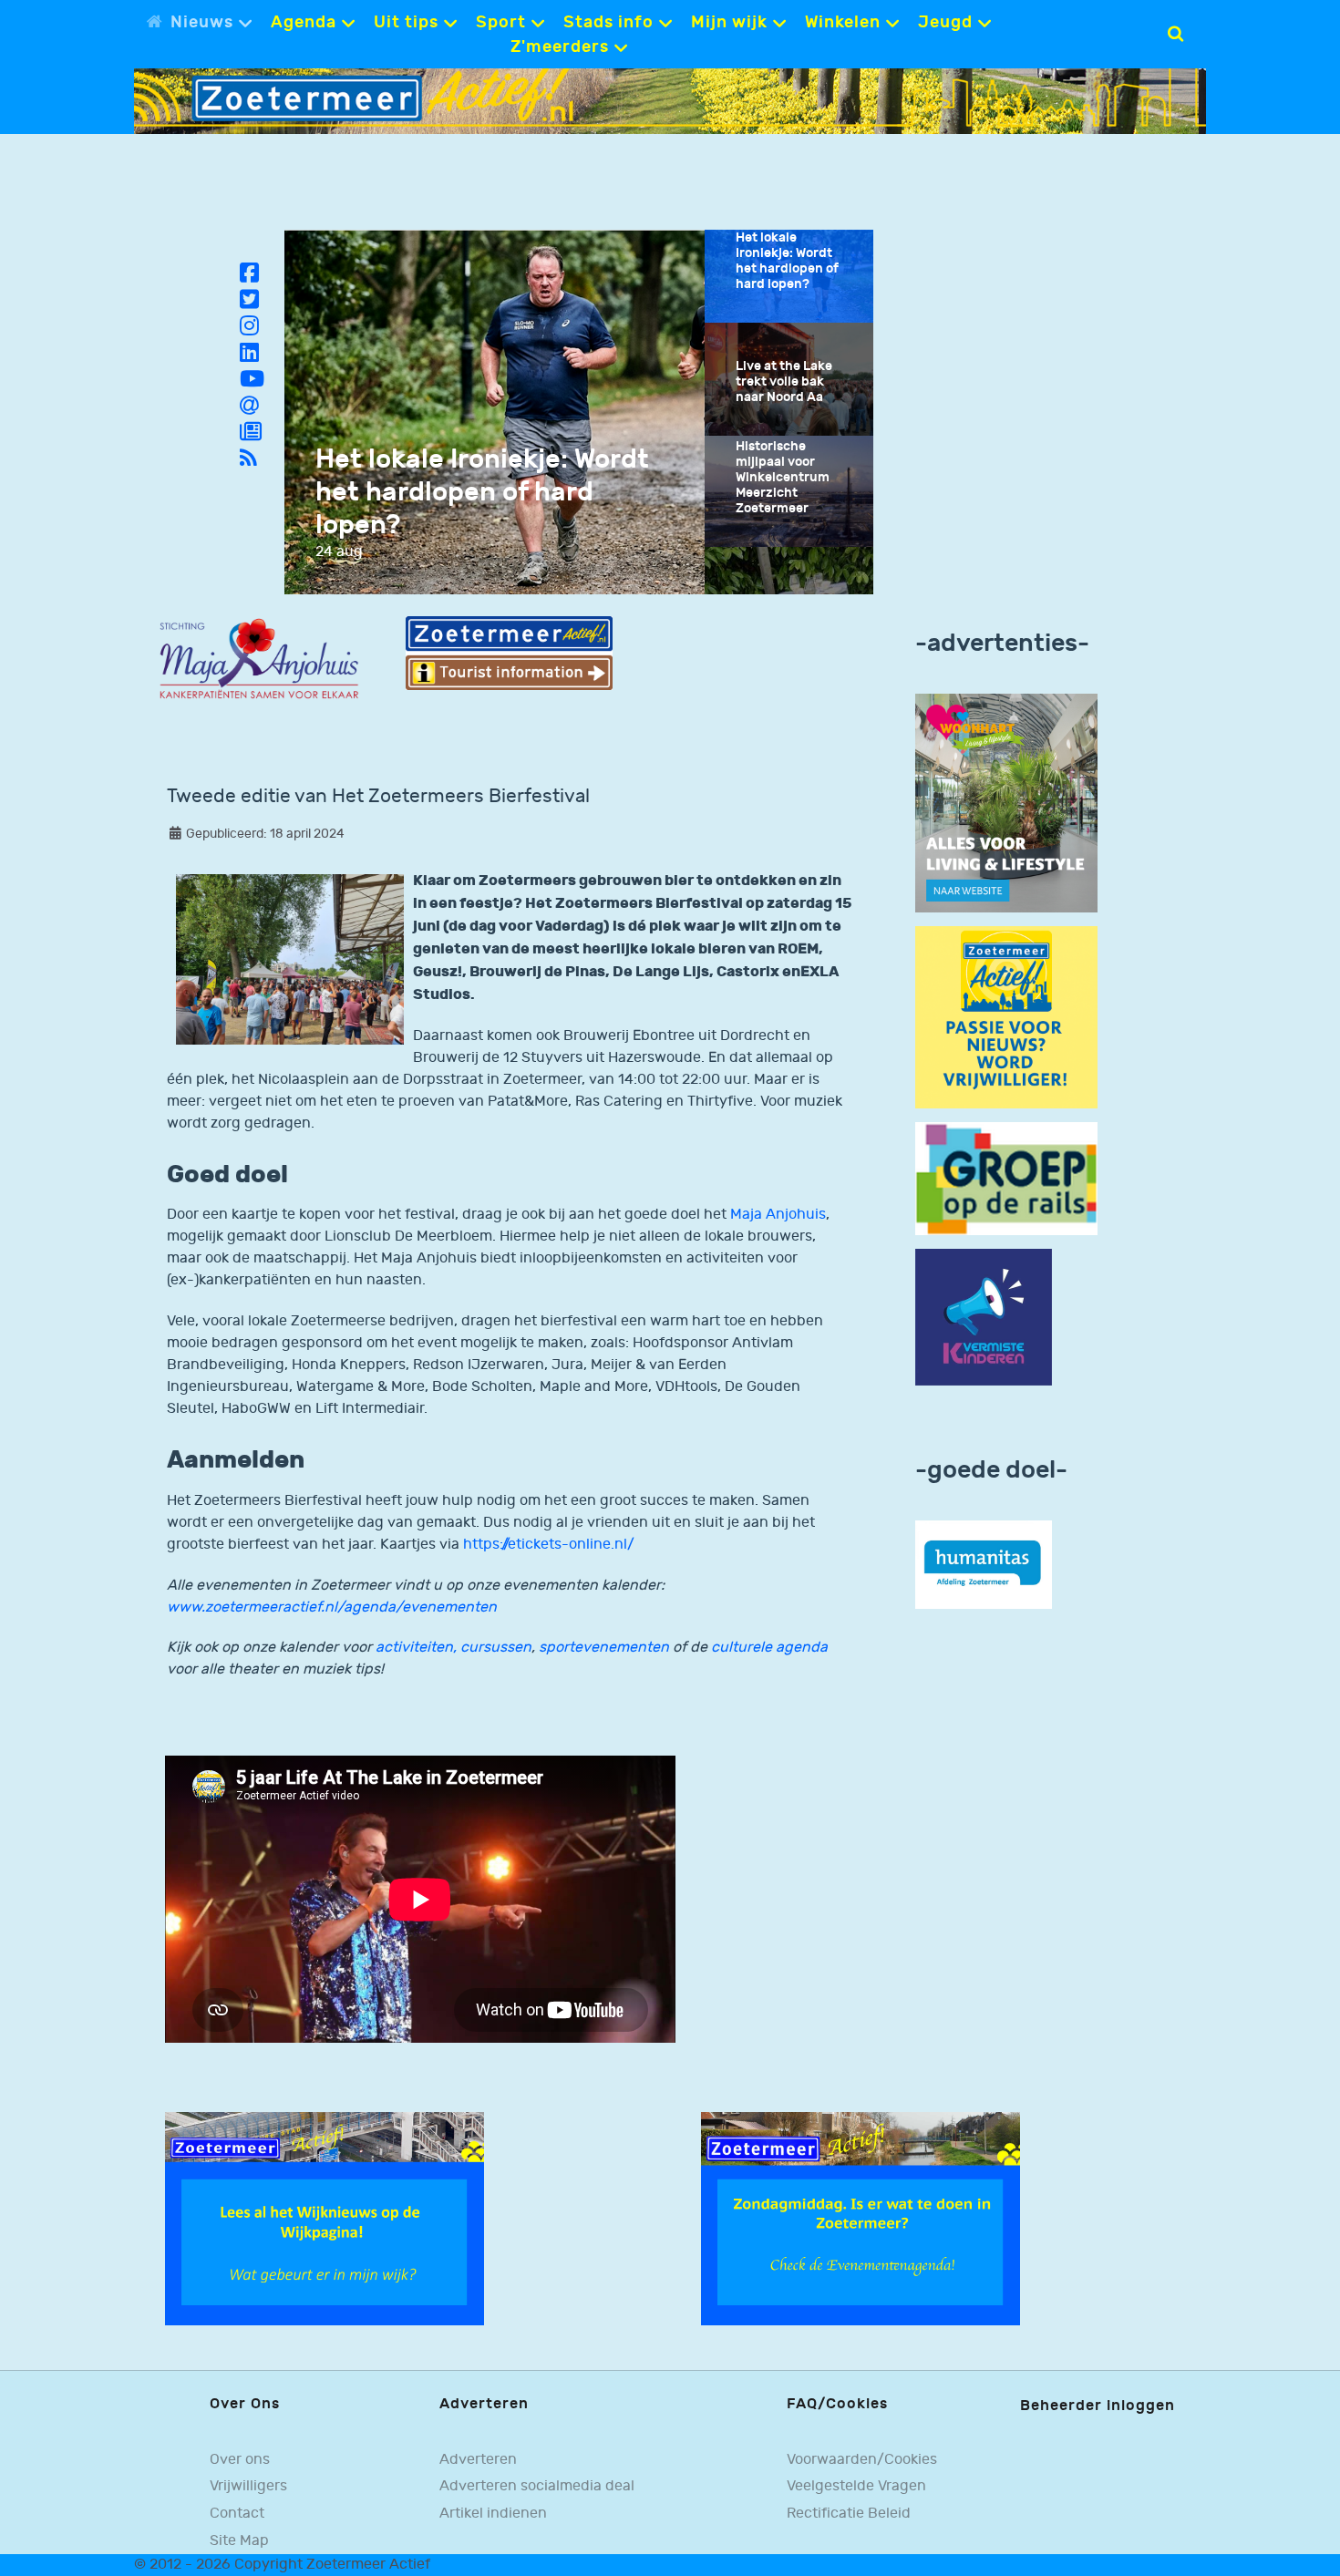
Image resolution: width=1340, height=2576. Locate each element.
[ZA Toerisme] (509, 653)
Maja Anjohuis (778, 1215)
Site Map (239, 2540)
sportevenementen (604, 1648)
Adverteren (478, 2459)
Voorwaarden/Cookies (862, 2459)
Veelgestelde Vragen (856, 2486)
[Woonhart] (1006, 803)
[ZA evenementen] (861, 2218)
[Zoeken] (1175, 34)
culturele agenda (769, 1648)
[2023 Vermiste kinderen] (984, 1318)
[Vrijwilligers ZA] (1006, 1017)
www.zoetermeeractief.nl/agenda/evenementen (332, 1607)
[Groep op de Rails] (1006, 1178)
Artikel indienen (493, 2513)
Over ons (240, 2459)
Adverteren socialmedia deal (537, 2486)
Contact (237, 2513)
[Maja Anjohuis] (259, 659)
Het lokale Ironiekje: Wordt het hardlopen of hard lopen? (482, 492)
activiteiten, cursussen (454, 1648)
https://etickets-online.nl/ (547, 1545)
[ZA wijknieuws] (325, 2218)
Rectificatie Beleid (849, 2513)
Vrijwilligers (248, 2486)
